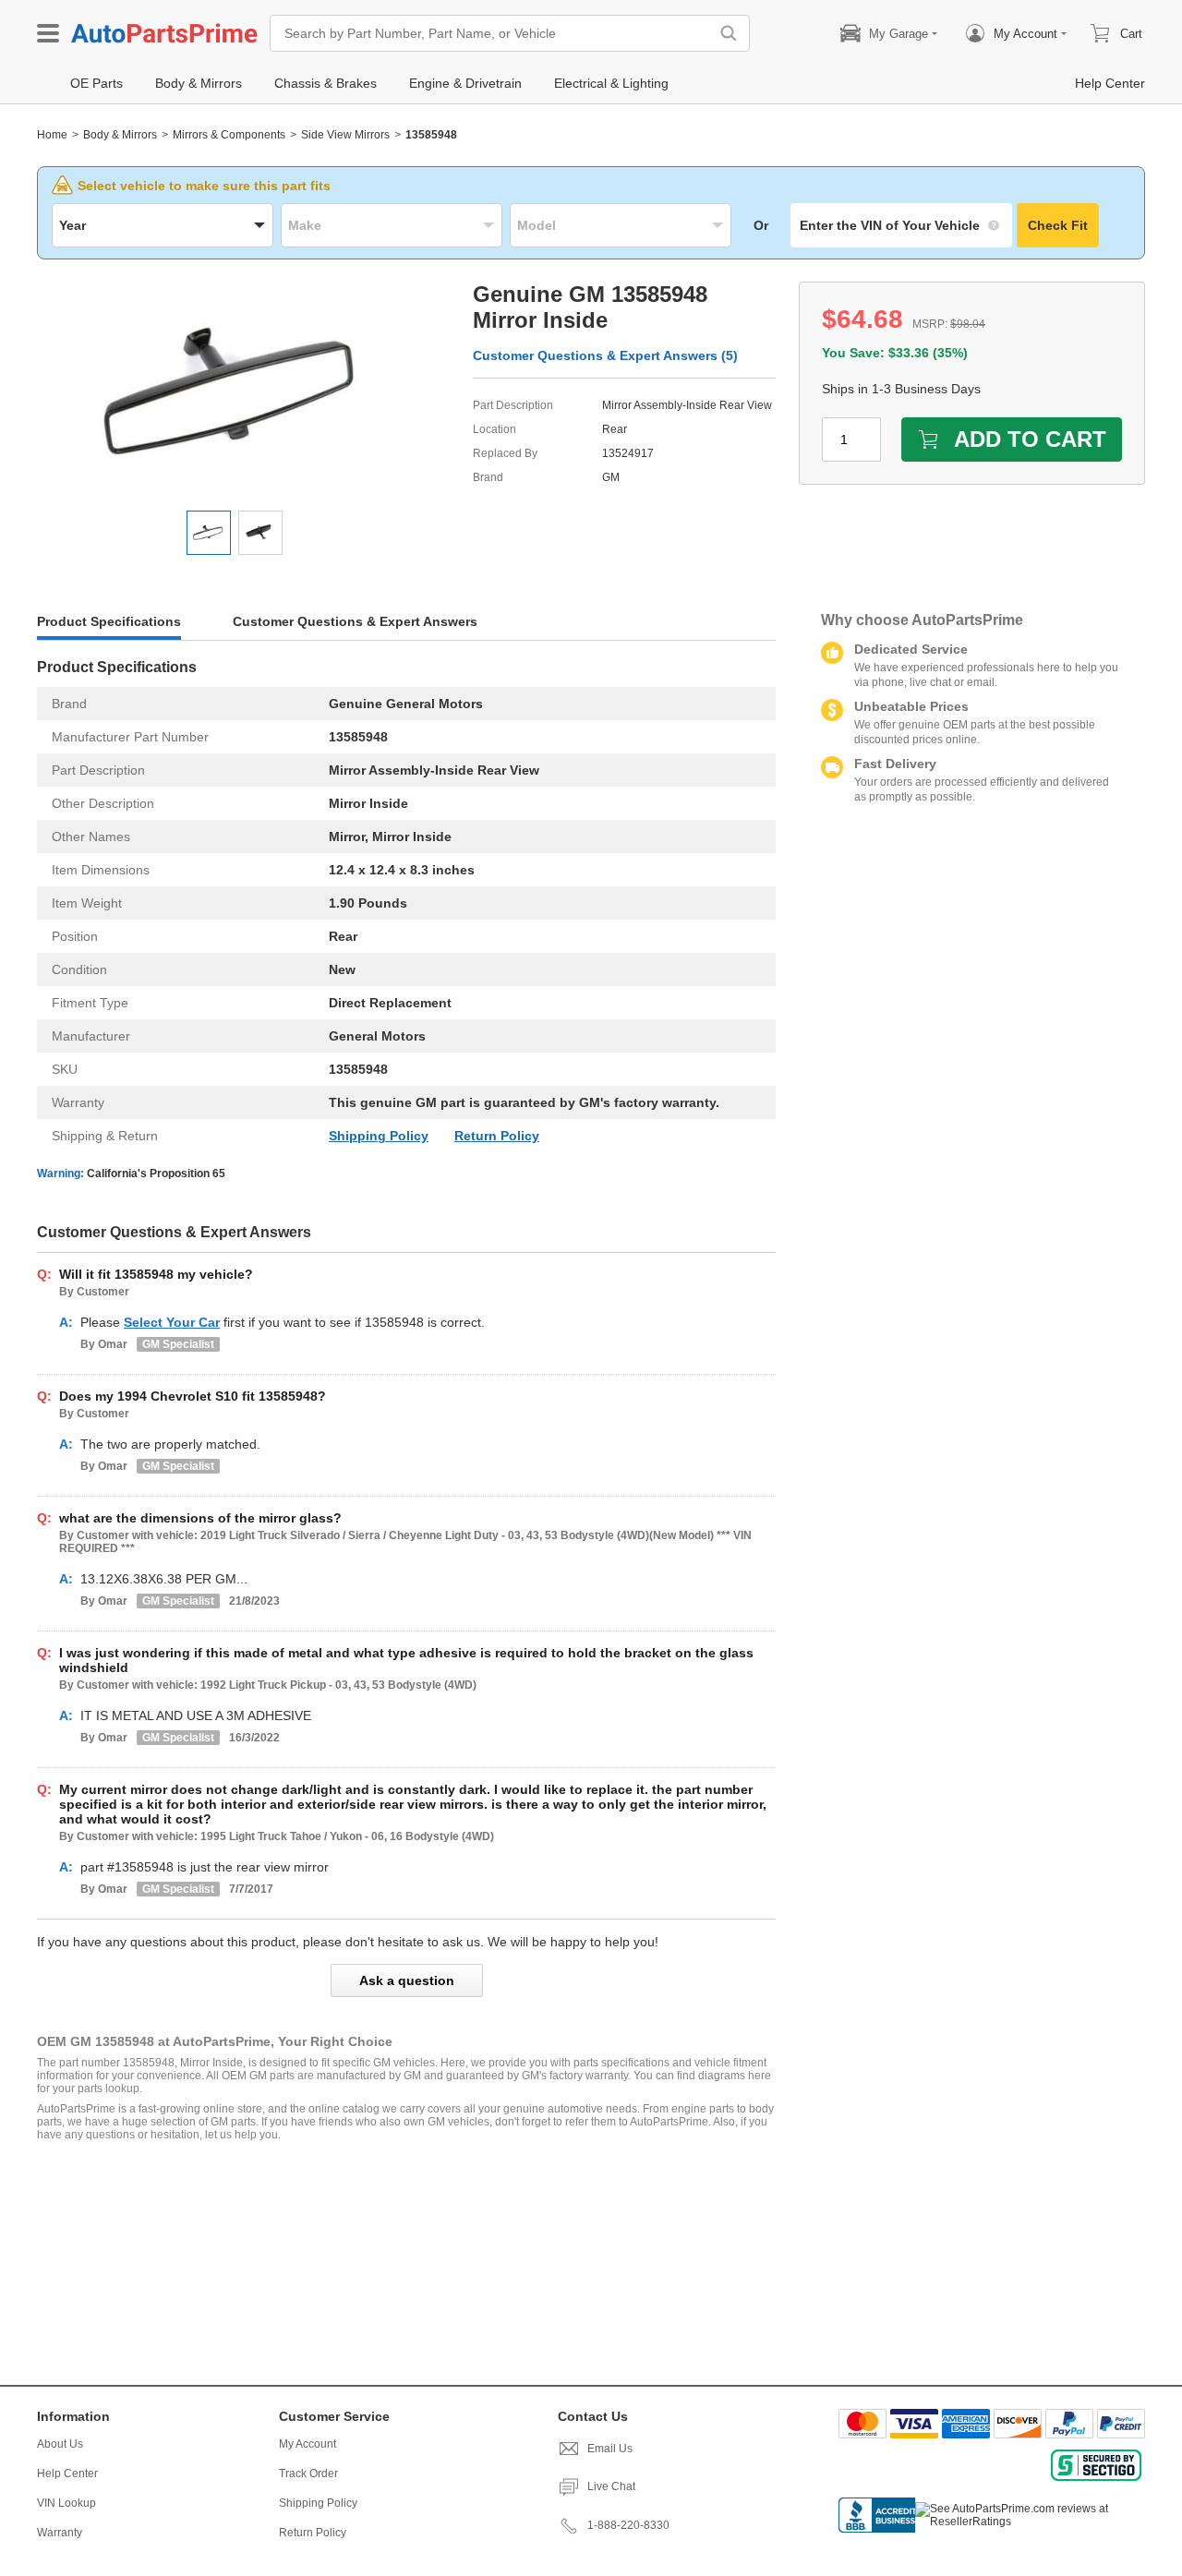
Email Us (610, 2449)
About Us (60, 2444)
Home (52, 135)
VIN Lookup (66, 2503)
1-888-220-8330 (628, 2525)
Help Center (67, 2474)
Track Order (308, 2474)
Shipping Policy (379, 1136)
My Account (308, 2444)
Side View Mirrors (345, 135)
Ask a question (407, 1980)
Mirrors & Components (229, 135)
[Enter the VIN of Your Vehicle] (901, 225)
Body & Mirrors (120, 135)
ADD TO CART (1030, 439)
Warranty (60, 2533)
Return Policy (497, 1136)
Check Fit (1058, 225)
